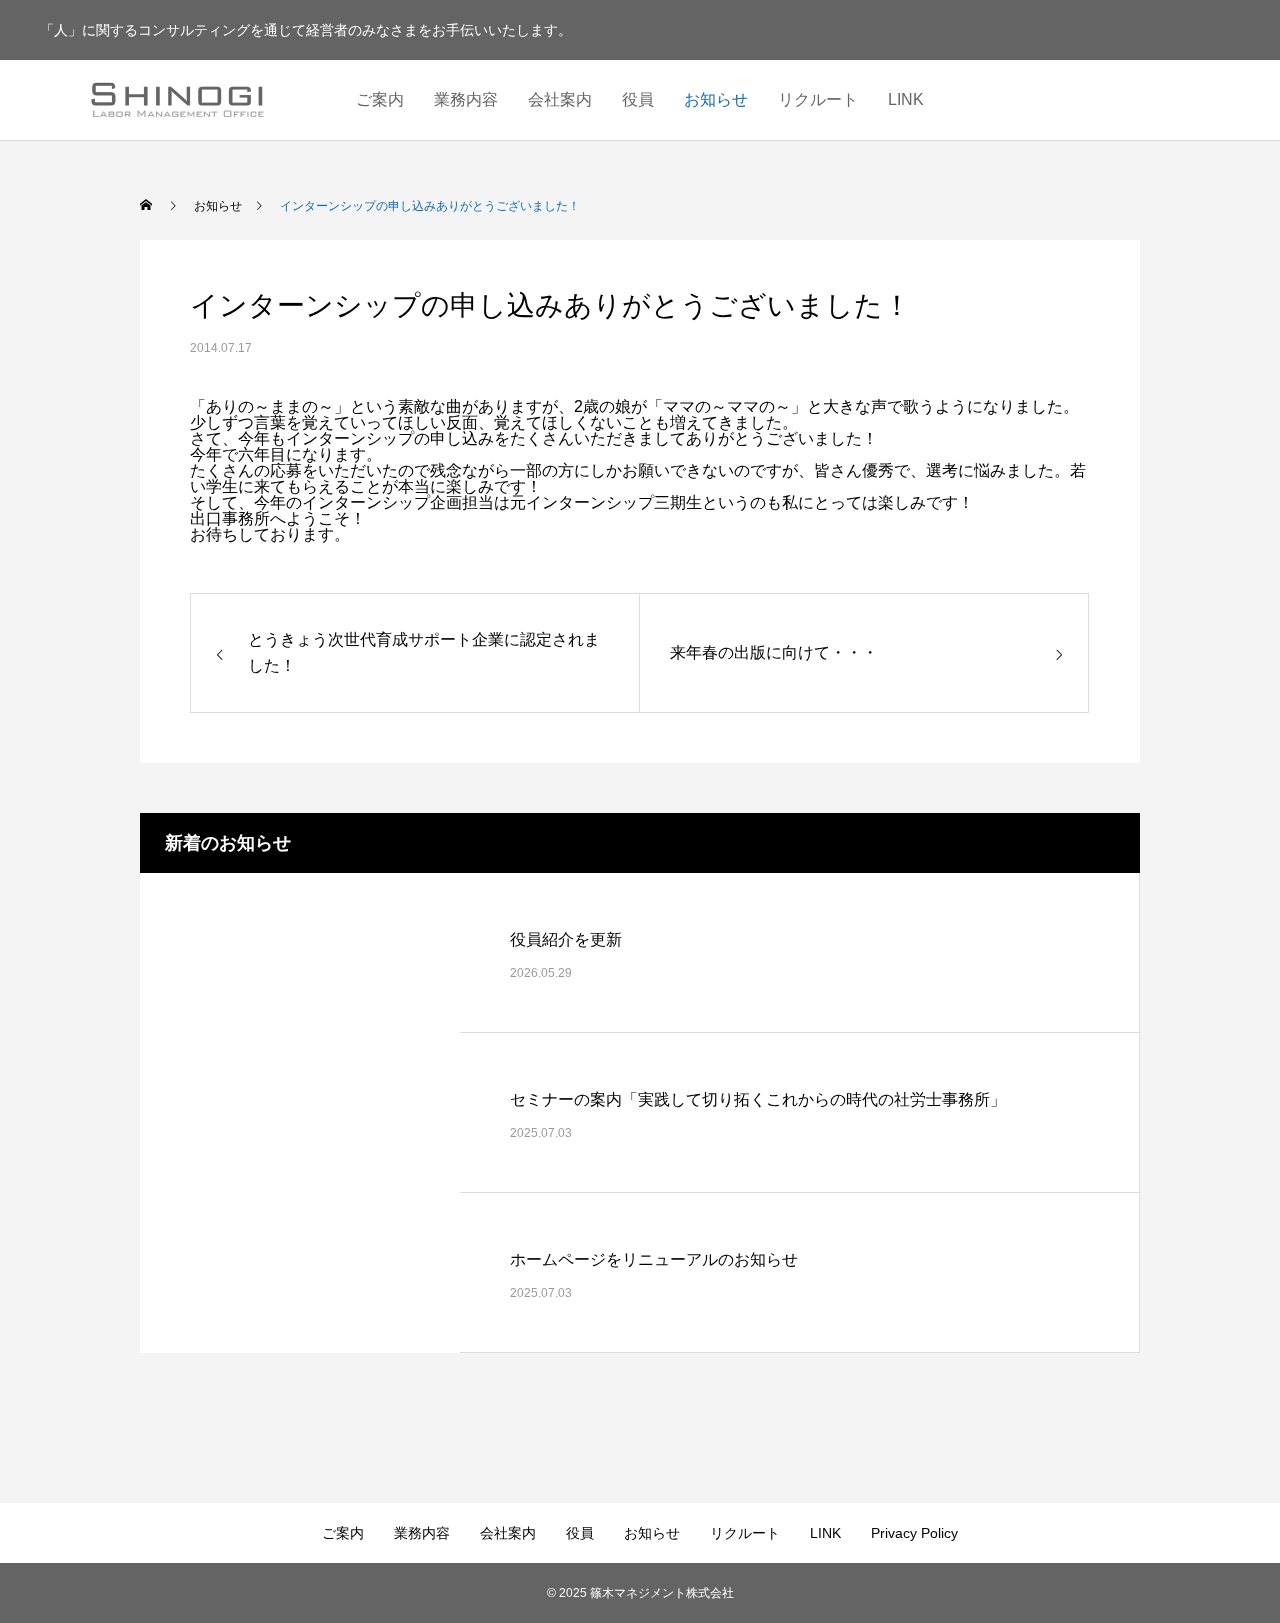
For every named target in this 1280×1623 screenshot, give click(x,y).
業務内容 (466, 99)
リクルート (818, 99)
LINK (906, 99)
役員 (638, 99)
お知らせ (716, 99)
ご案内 (380, 99)
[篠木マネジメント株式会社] (177, 100)
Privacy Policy (914, 1533)
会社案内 (560, 99)
